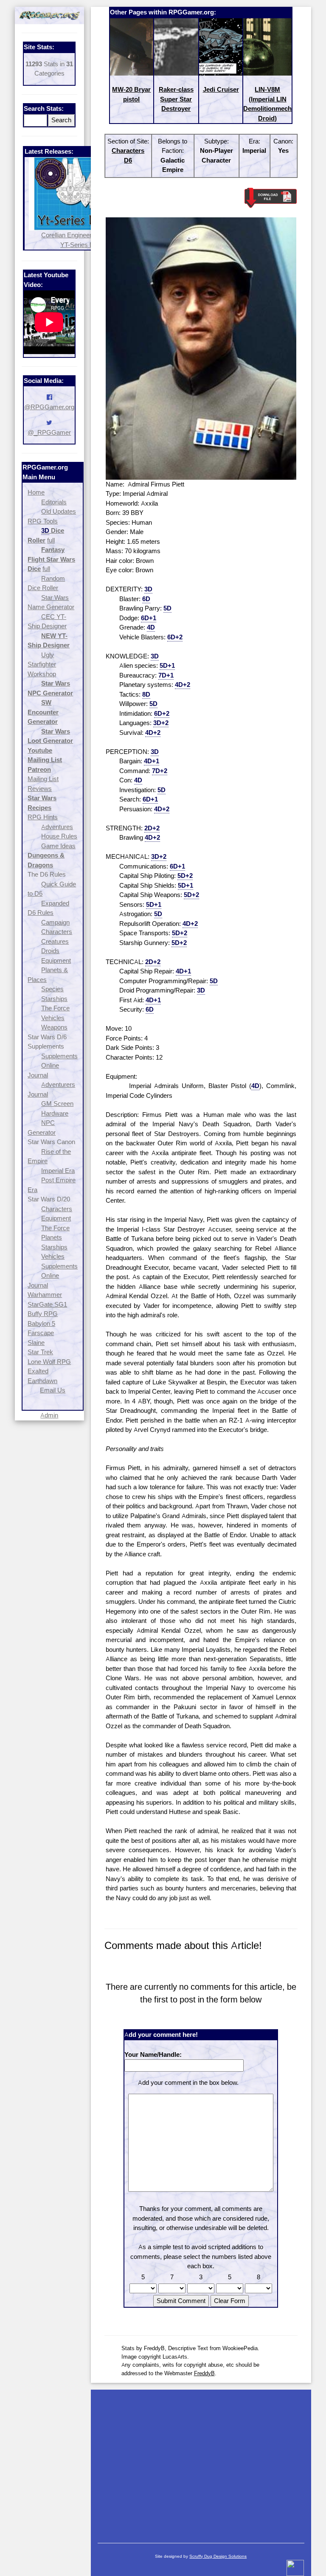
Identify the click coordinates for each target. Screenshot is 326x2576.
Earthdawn (42, 1381)
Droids (50, 951)
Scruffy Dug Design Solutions (218, 2556)
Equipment (56, 960)
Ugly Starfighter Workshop (42, 664)
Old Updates (59, 511)
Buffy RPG (43, 1314)
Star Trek (40, 1352)
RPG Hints (43, 817)
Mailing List (43, 779)
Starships (54, 999)
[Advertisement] (201, 2462)
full (51, 540)
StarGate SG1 (47, 1304)
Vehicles (53, 1018)
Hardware (55, 1113)
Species (52, 989)
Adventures (57, 827)
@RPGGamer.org (49, 407)
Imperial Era (58, 1171)
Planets (52, 1237)
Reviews (40, 789)
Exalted (38, 1371)
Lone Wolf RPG (49, 1362)
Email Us (53, 1390)
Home (36, 492)
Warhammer (45, 1295)
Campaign (55, 922)
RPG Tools (43, 521)
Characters (57, 932)
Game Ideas (58, 846)
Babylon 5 (41, 1323)
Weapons (54, 1027)
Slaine (36, 1343)
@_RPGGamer (49, 432)
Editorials (54, 502)
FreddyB (204, 2373)
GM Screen (57, 1104)
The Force (55, 1008)
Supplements (59, 1056)
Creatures (55, 941)
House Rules (59, 836)
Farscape (41, 1333)
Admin (49, 1415)
